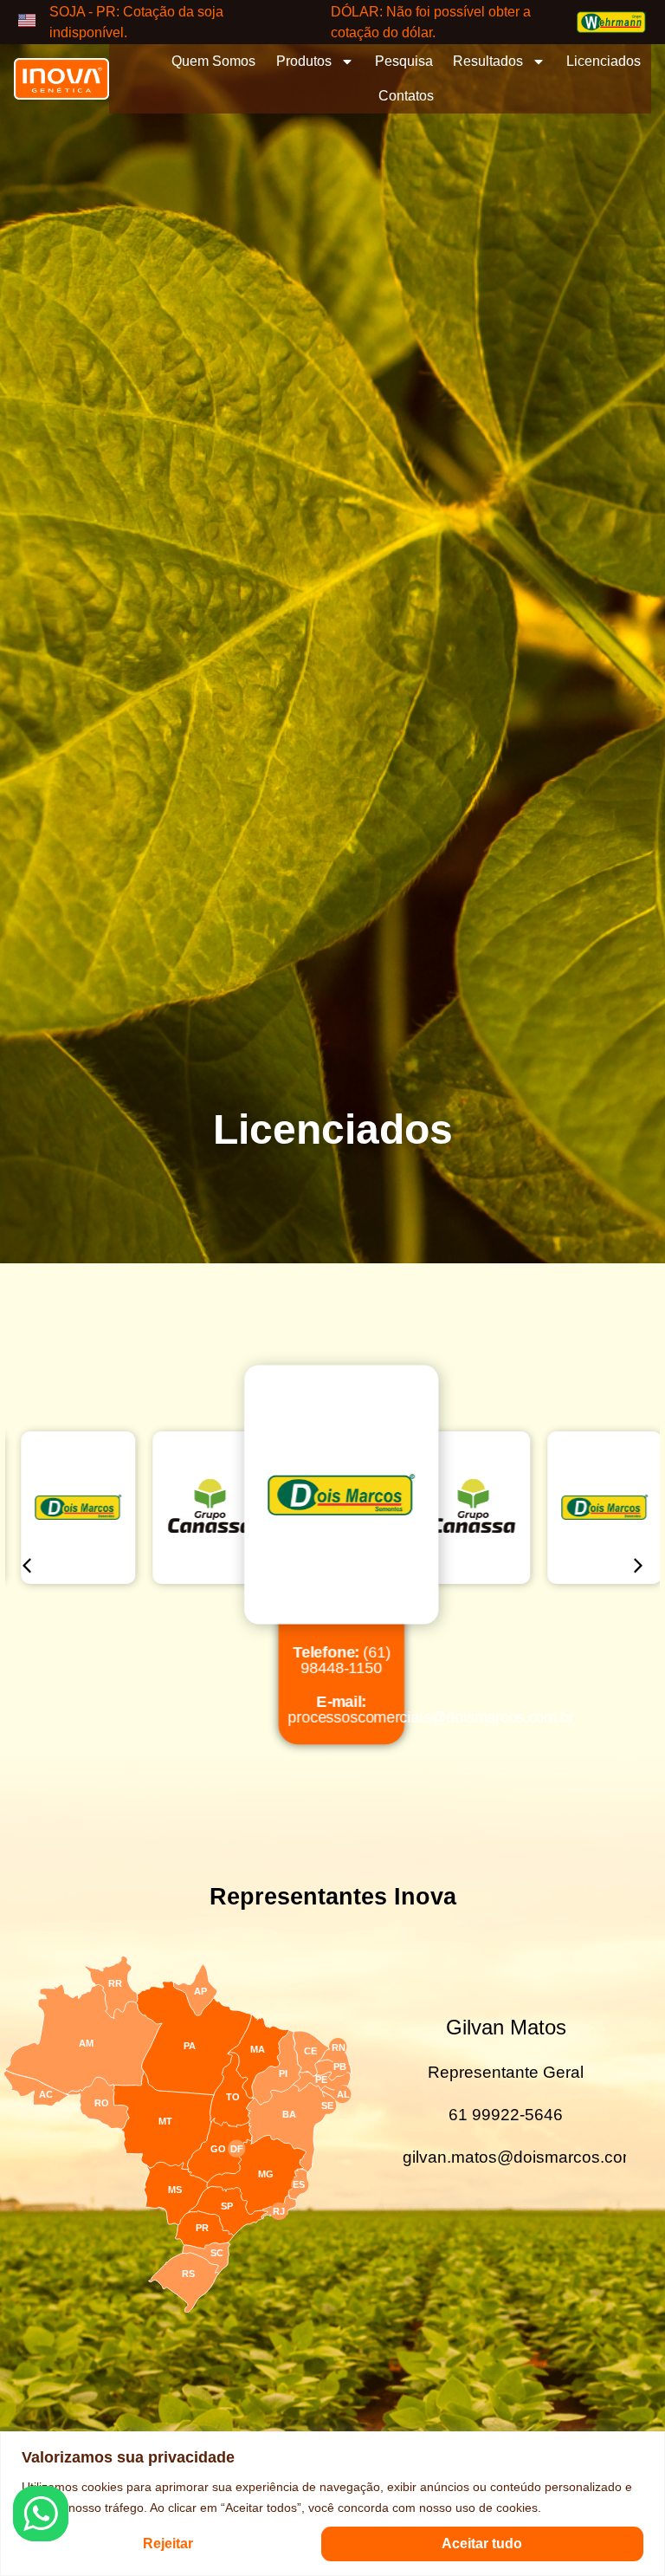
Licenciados (604, 61)
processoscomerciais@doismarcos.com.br (423, 1710)
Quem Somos (213, 61)
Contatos (406, 96)
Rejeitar (168, 2544)
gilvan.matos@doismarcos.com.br (529, 2157)
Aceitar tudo (482, 2544)
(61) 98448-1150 (334, 1659)
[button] (27, 1566)
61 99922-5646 (506, 2115)
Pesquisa (404, 61)
